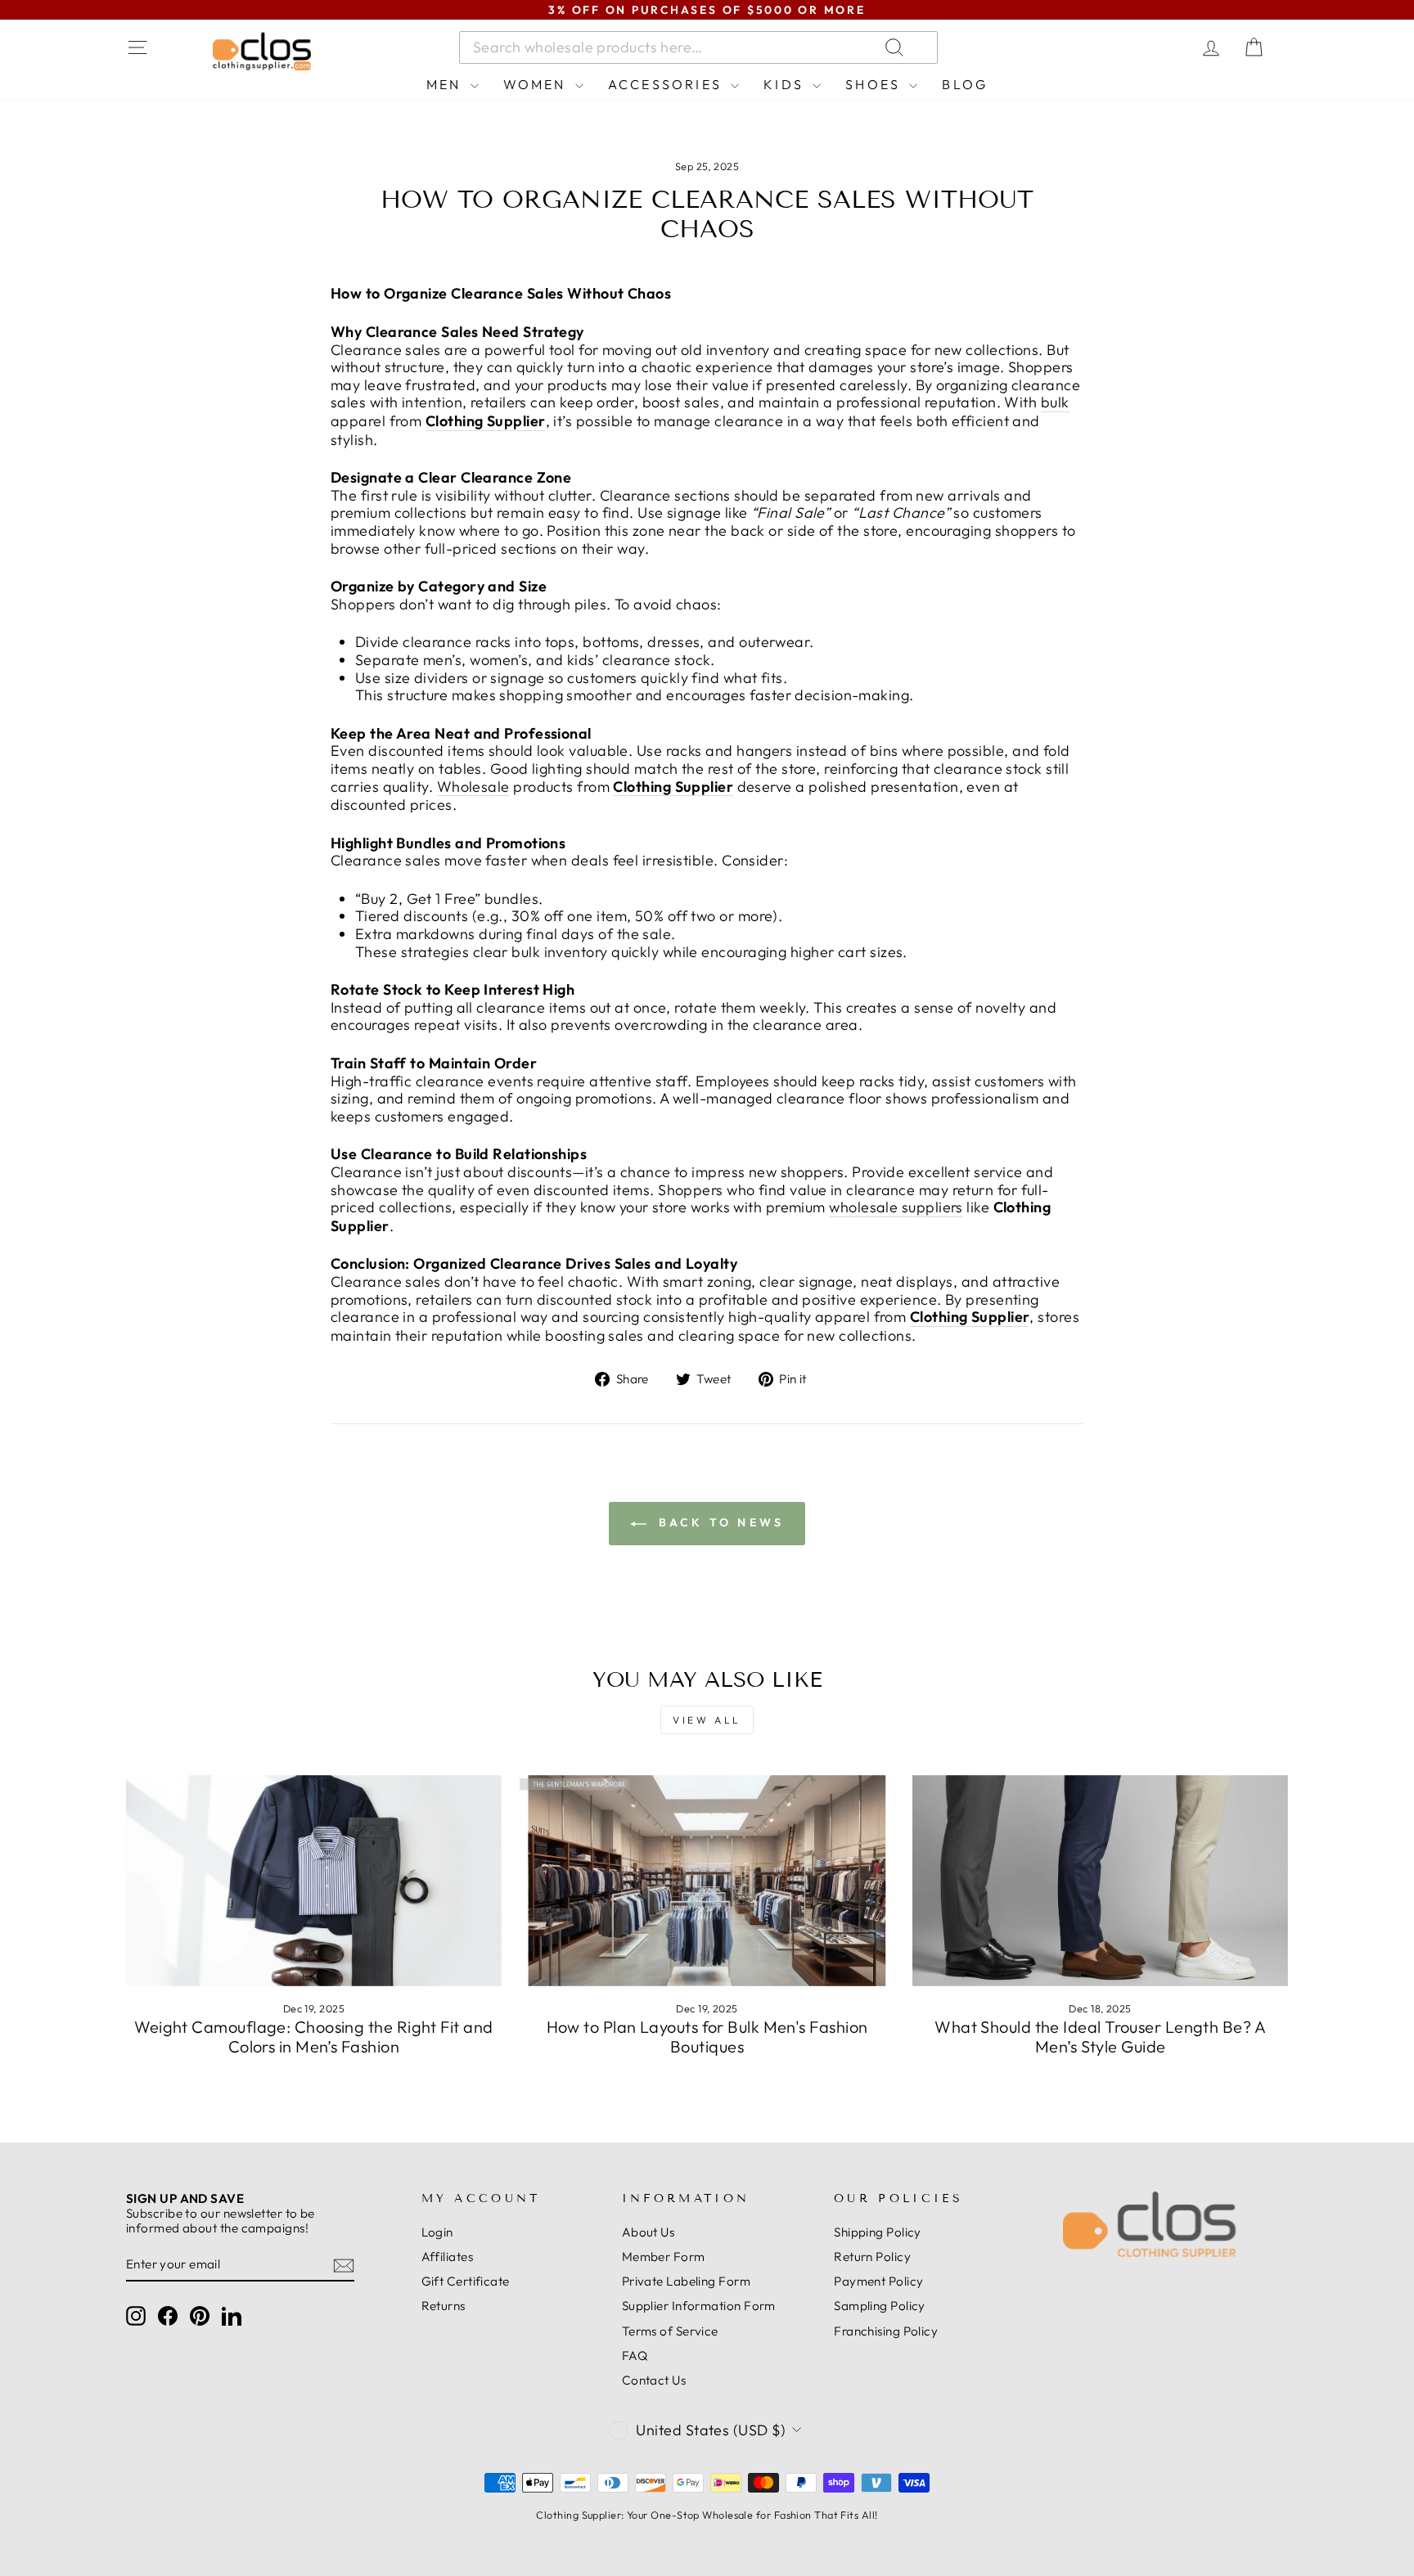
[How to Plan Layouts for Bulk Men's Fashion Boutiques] (707, 1881)
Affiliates (448, 2257)
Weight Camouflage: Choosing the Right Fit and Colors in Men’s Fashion (313, 2037)
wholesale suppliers (896, 1207)
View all (707, 1720)
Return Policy (872, 2257)
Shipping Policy (878, 2232)
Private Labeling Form (686, 2281)
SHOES (875, 84)
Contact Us (654, 2380)
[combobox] (698, 47)
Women (537, 84)
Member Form (664, 2257)
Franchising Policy (886, 2331)
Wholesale (473, 787)
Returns (444, 2306)
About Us (648, 2232)
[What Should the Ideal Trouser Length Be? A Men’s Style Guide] (1100, 1881)
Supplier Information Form (699, 2306)
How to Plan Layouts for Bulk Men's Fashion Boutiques (707, 2037)
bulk (1055, 402)
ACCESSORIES (667, 84)
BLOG (965, 84)
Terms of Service (670, 2331)
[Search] (1091, 47)
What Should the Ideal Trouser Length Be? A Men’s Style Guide (1100, 2037)
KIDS (786, 84)
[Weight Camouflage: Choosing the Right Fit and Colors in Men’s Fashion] (314, 1881)
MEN (446, 84)
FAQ (635, 2356)
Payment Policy (878, 2281)
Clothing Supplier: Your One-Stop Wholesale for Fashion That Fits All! (707, 2515)
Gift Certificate (466, 2281)
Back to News (719, 1522)
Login (437, 2232)
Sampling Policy (880, 2306)
